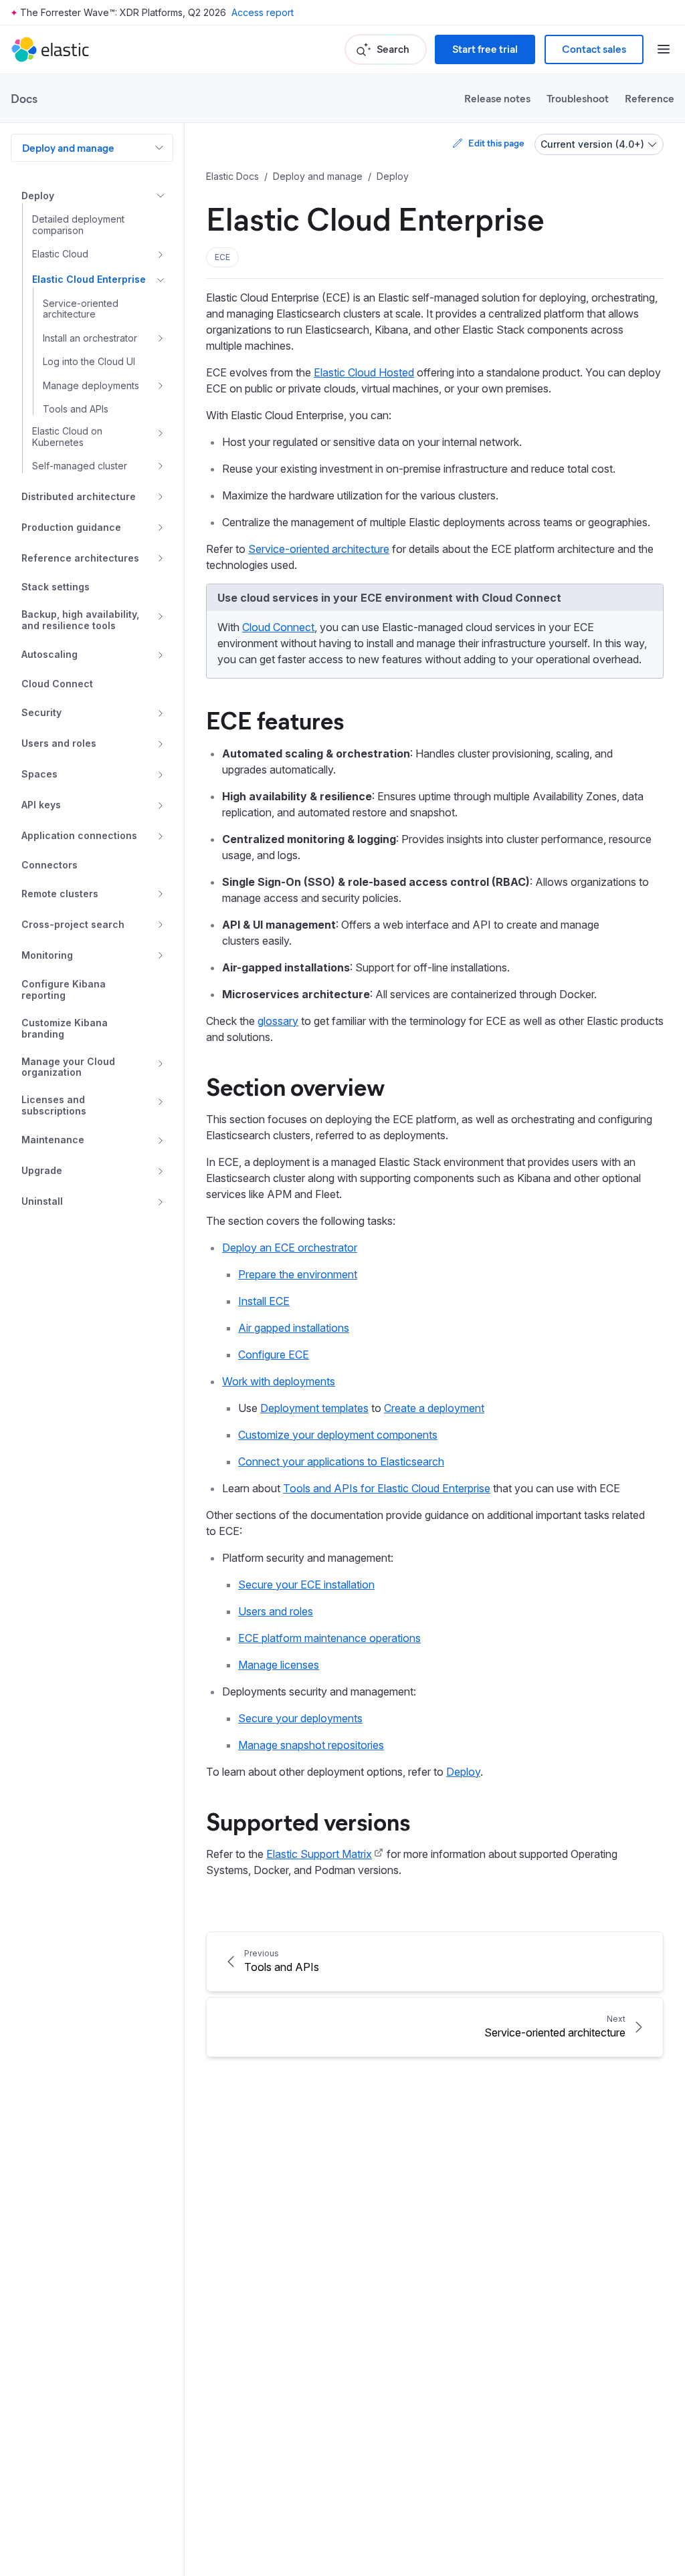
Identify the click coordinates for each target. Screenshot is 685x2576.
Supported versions (308, 1821)
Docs (24, 98)
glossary (278, 1021)
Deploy (463, 1772)
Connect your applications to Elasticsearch (341, 1461)
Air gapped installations (294, 1328)
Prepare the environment (298, 1274)
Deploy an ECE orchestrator (290, 1248)
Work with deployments (279, 1381)
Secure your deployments (300, 1718)
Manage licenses (279, 1665)
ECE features (275, 719)
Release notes (497, 98)
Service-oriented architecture (319, 549)
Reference (650, 98)
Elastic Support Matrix (319, 1854)
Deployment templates (314, 1408)
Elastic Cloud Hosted (364, 372)
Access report (263, 12)
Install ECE (264, 1301)
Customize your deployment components (338, 1435)
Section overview (295, 1086)
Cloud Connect (278, 627)
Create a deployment (434, 1408)
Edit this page (496, 143)
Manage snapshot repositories (311, 1745)
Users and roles (276, 1611)
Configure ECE (274, 1355)
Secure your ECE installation (306, 1585)
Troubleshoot (578, 98)
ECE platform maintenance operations (329, 1638)
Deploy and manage (68, 147)
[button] (222, 257)
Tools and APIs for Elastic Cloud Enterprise (387, 1488)
